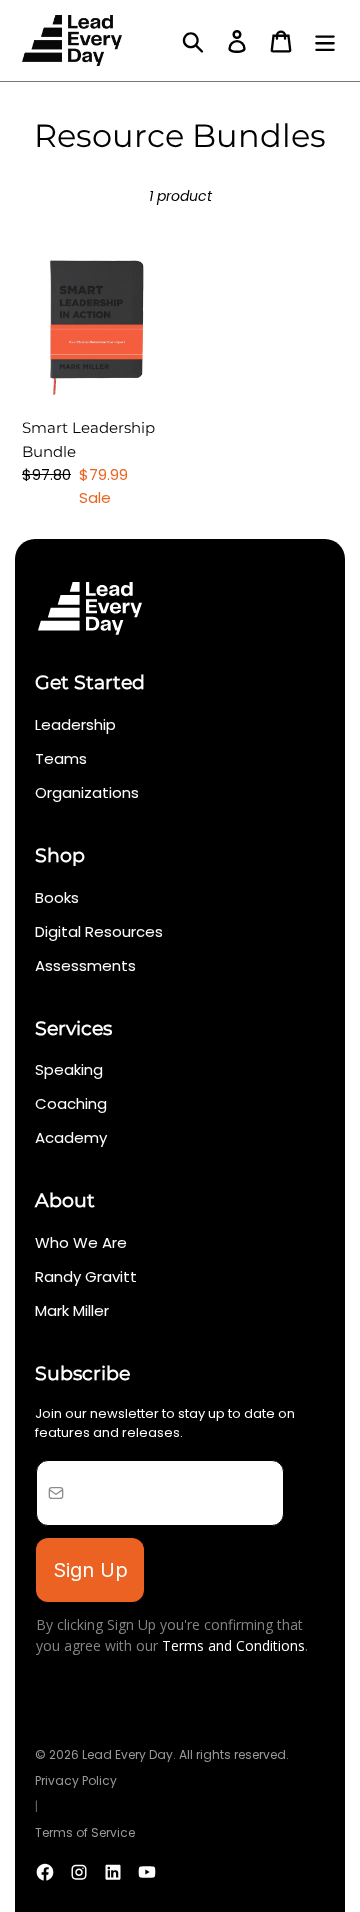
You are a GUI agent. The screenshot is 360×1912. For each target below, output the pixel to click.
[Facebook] (45, 1872)
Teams (61, 758)
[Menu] (325, 41)
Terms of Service (85, 1832)
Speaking (69, 1069)
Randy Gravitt (86, 1276)
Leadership (75, 724)
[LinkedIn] (113, 1872)
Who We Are (81, 1242)
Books (57, 897)
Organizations (87, 792)
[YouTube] (147, 1872)
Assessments (85, 965)
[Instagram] (79, 1872)
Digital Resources (99, 931)
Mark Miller (72, 1310)
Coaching (71, 1103)
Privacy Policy (76, 1780)
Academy (71, 1137)
